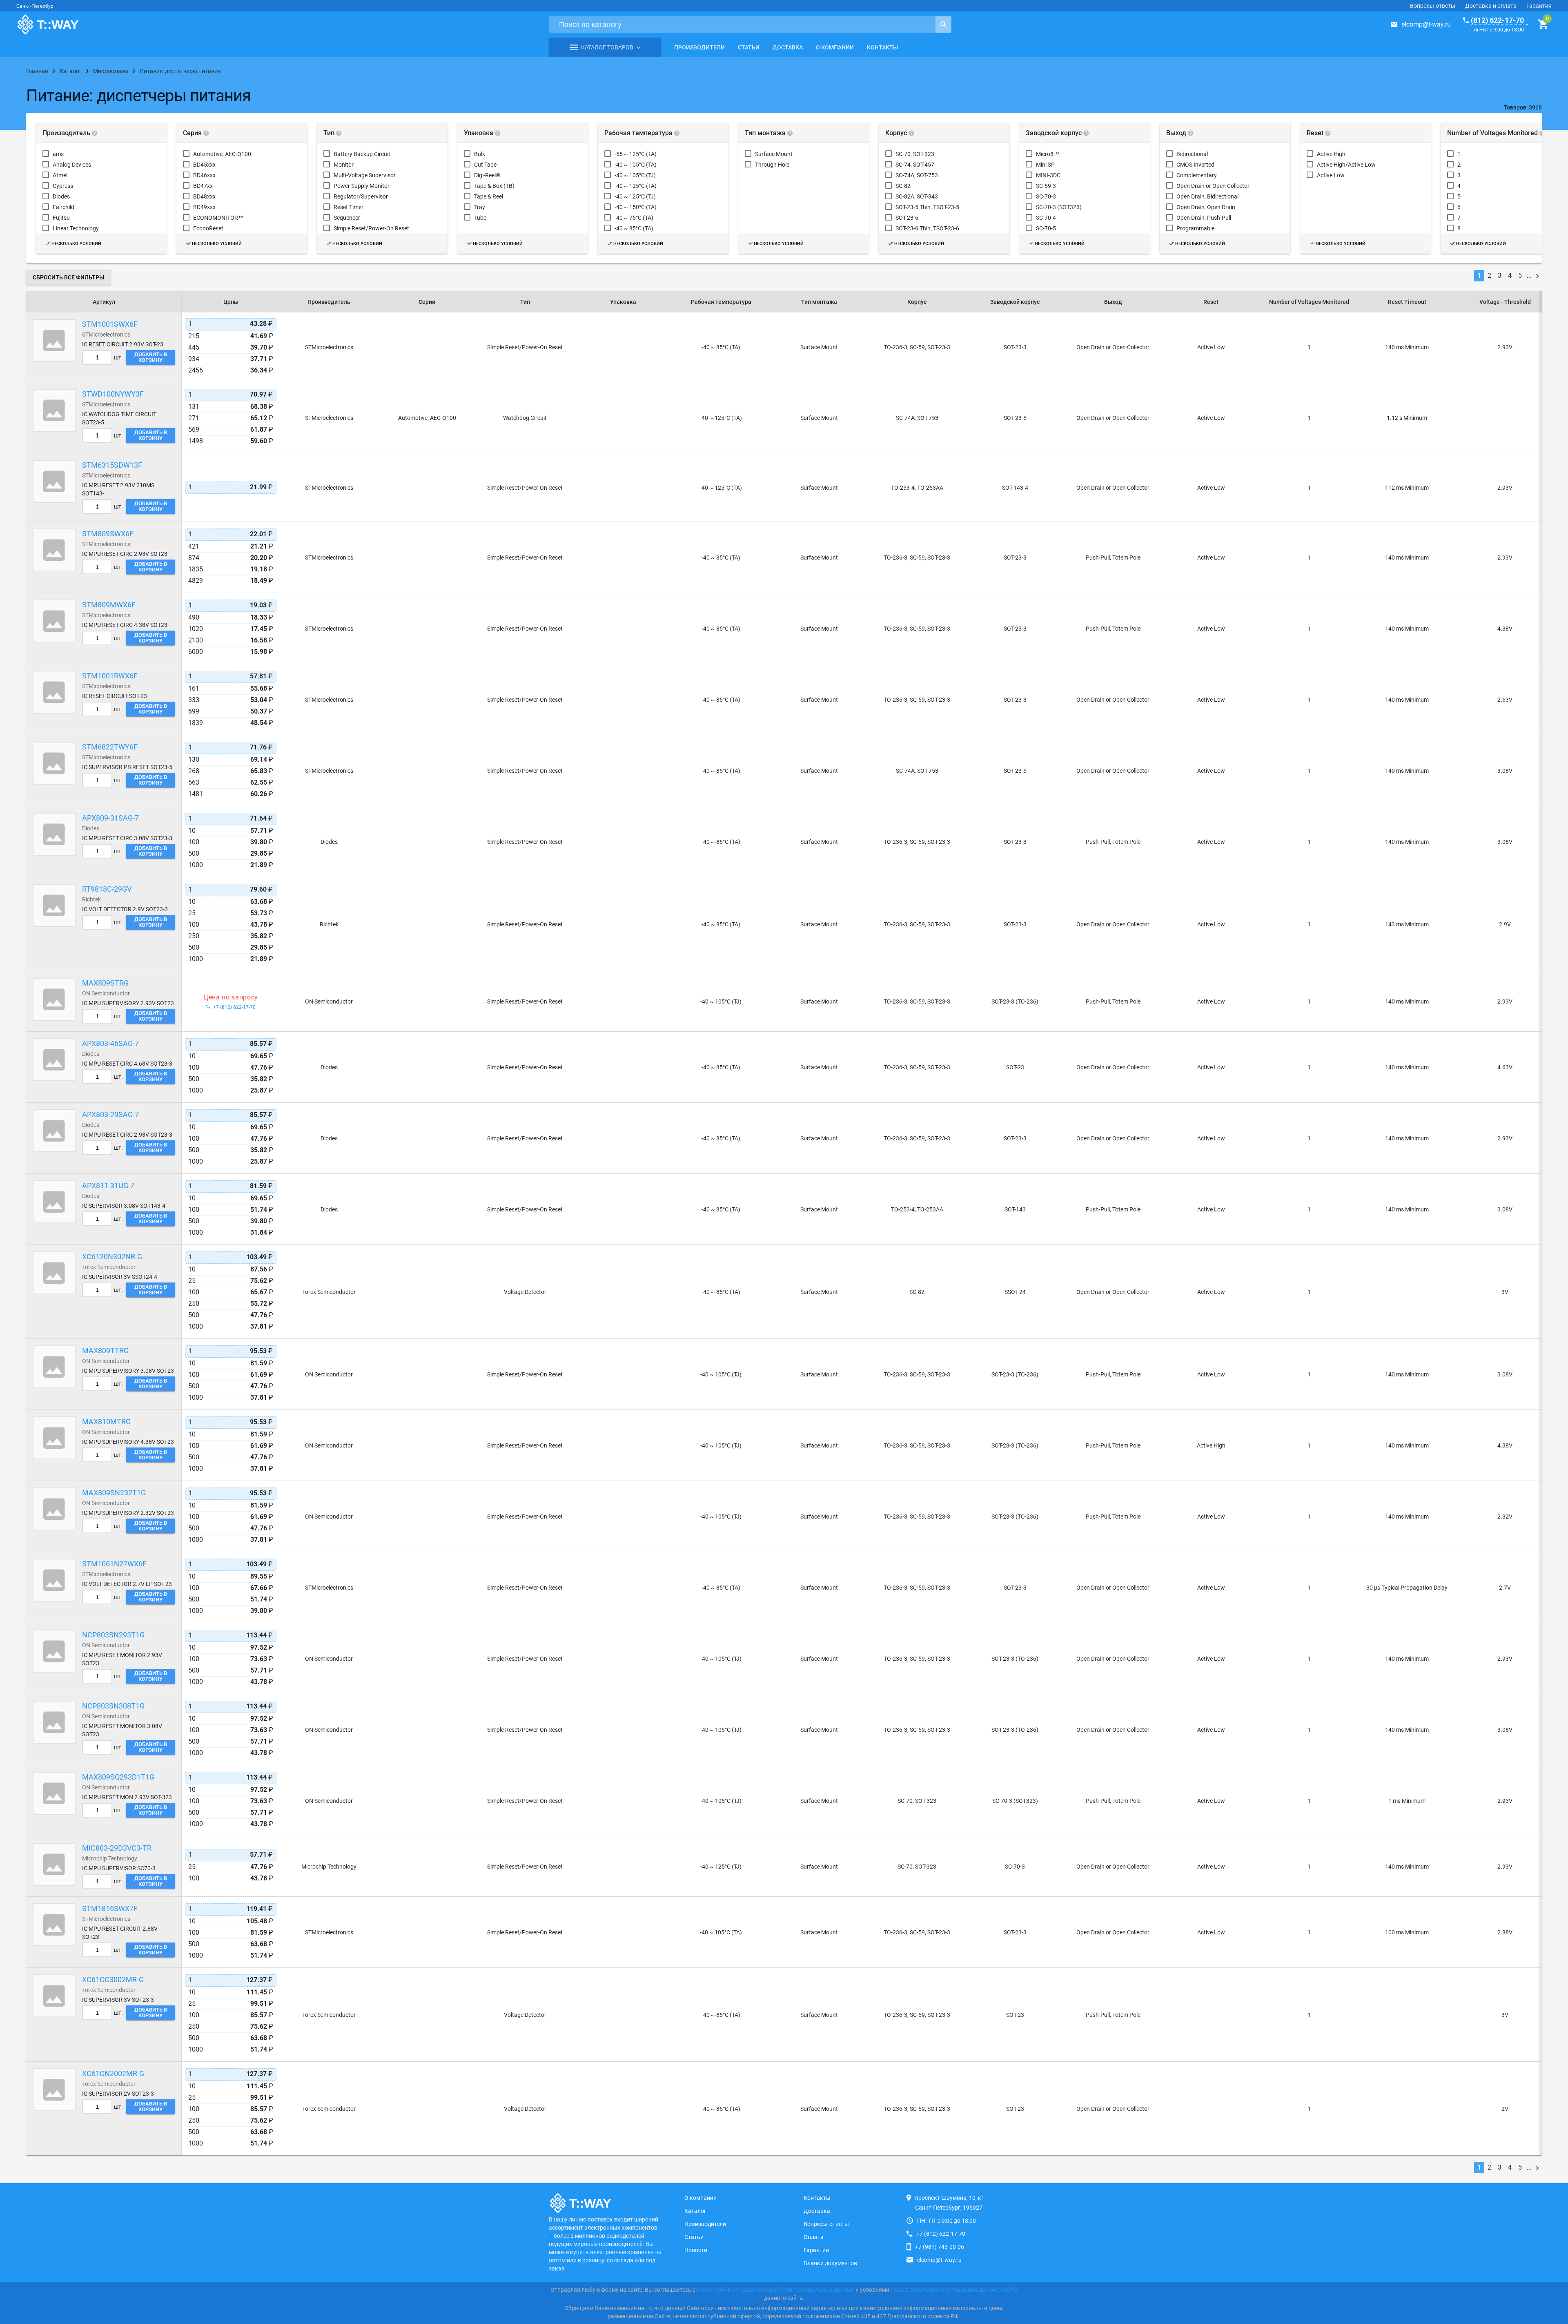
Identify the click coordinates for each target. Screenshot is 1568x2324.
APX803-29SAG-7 (110, 1114)
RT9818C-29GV (107, 889)
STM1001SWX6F (110, 324)
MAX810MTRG (106, 1422)
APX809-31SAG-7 (110, 818)
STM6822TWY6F (110, 747)
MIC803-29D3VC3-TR (117, 1848)
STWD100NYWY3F (113, 394)
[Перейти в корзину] (1543, 25)
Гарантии (816, 2250)
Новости (696, 2250)
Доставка (788, 47)
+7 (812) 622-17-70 (941, 2234)
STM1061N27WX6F (114, 1564)
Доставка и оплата (1491, 6)
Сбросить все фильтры (68, 277)
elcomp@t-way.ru (1426, 24)
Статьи (749, 47)
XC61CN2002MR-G (113, 2073)
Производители (699, 47)
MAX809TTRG (105, 1350)
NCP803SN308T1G (113, 1706)
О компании (835, 47)
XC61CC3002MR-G (113, 1979)
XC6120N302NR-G (112, 1257)
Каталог (695, 2211)
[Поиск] (943, 25)
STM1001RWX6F (110, 676)
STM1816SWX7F (110, 1908)
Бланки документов (830, 2263)
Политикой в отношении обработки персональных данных (775, 2290)
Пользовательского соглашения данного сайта (954, 2290)
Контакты (882, 47)
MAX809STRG (105, 983)
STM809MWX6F (109, 605)
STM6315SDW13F (112, 465)
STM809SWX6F (108, 534)
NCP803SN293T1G (113, 1635)
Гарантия (1539, 6)
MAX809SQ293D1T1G (118, 1777)
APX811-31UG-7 (108, 1185)
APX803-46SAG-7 (110, 1043)
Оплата (814, 2237)
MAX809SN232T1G (114, 1493)
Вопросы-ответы (1433, 6)
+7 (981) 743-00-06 (940, 2247)
